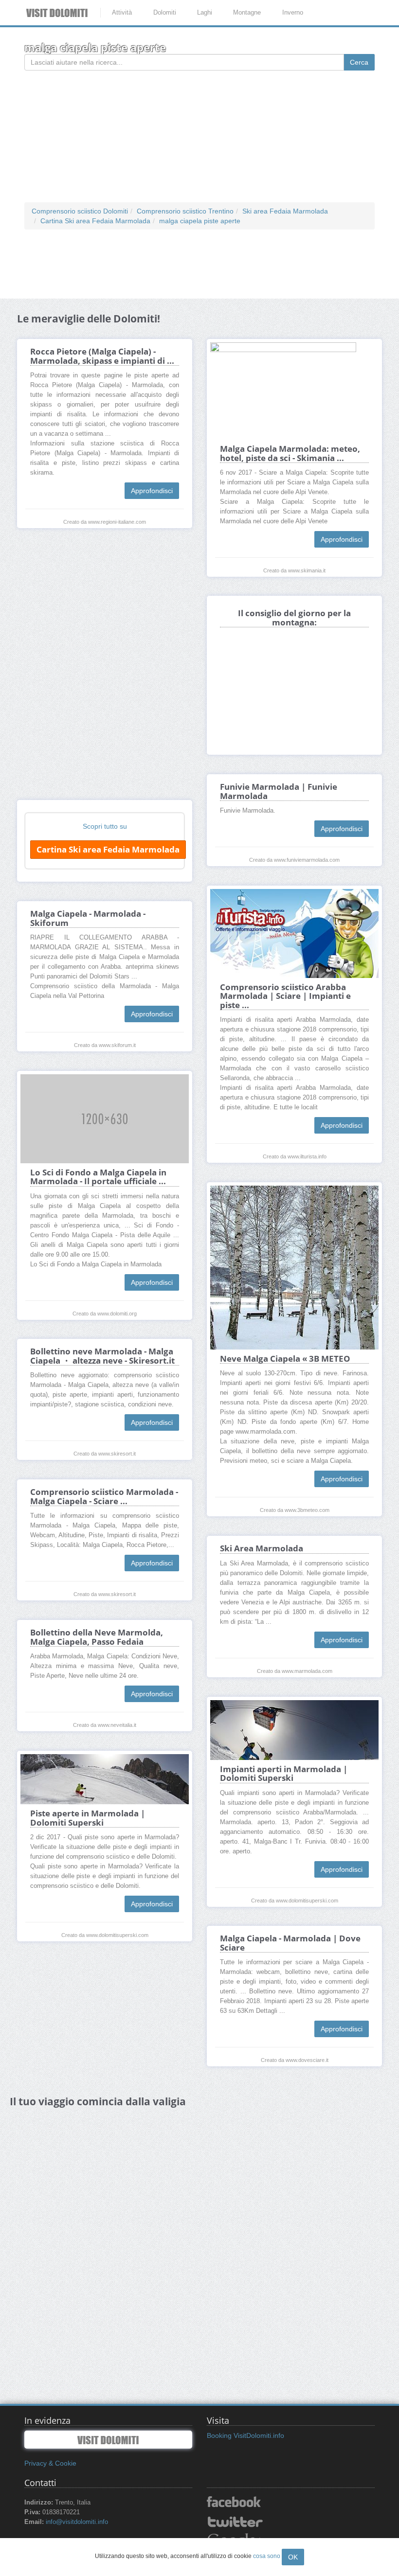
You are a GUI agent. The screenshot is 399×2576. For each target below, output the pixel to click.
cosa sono (267, 2556)
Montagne (247, 12)
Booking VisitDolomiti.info (245, 2435)
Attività (122, 12)
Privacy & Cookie (50, 2463)
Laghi (205, 12)
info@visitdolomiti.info (77, 2522)
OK (293, 2557)
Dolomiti (165, 12)
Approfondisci (152, 491)
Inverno (293, 12)
